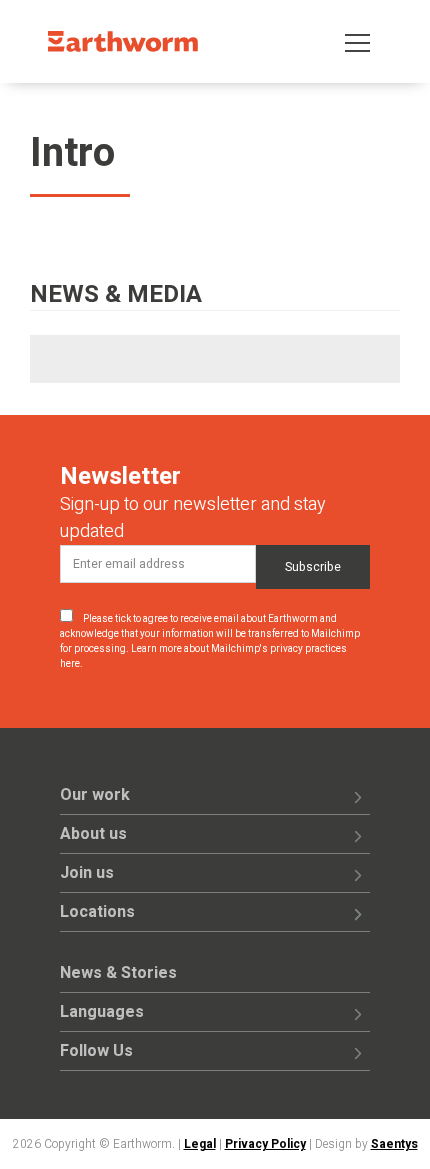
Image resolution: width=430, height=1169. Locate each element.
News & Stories (118, 973)
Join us (87, 873)
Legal (200, 1144)
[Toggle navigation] (357, 41)
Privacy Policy (265, 1144)
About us (93, 834)
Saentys (394, 1144)
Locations (97, 912)
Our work (95, 795)
